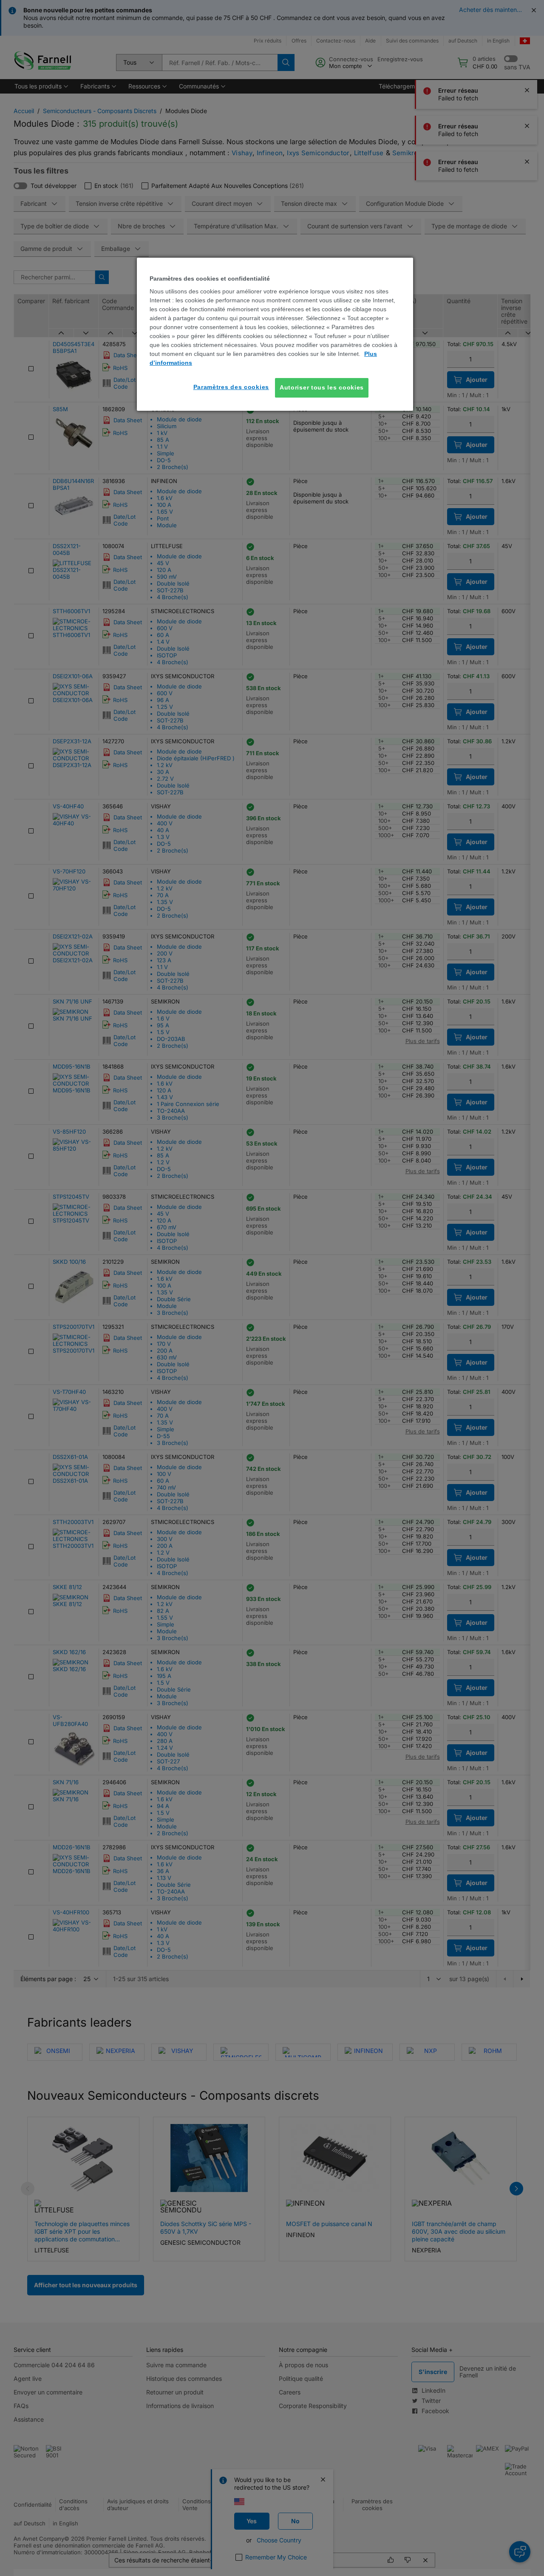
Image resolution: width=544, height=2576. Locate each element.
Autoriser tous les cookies (322, 387)
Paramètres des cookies (231, 387)
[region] (275, 334)
